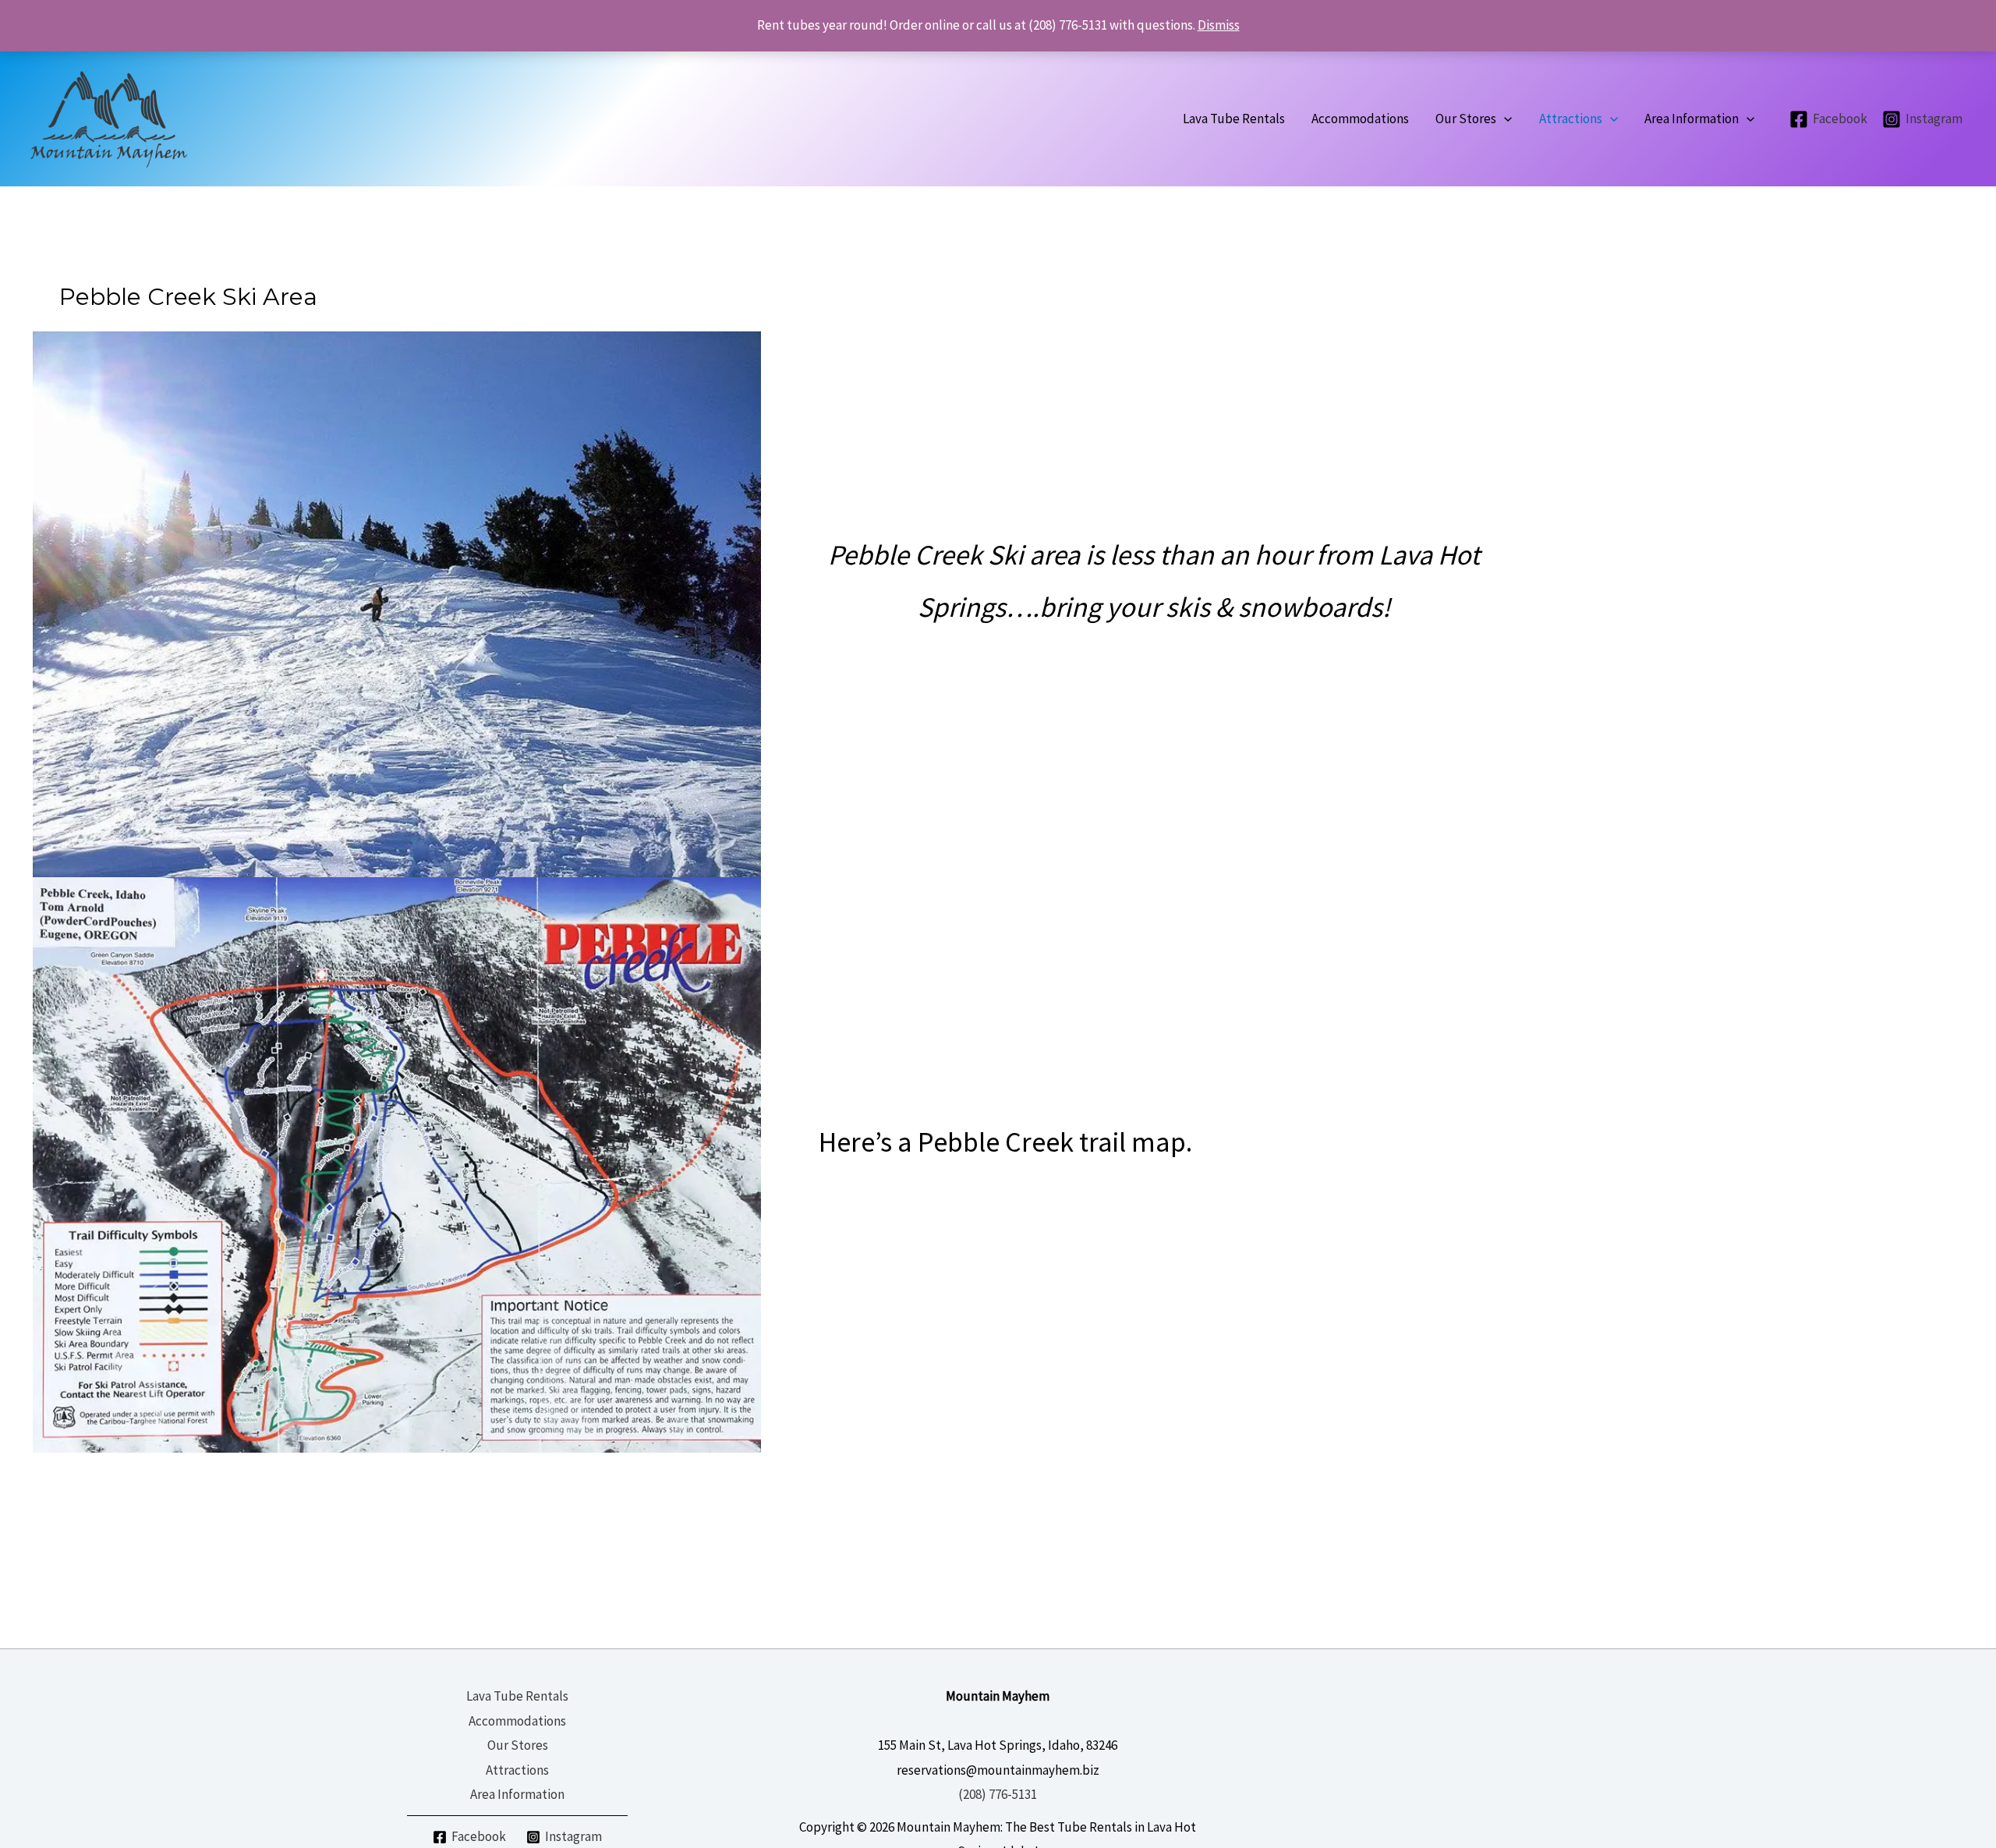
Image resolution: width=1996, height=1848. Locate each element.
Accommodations (517, 1721)
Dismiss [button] (1219, 25)
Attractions (517, 1770)
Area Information (517, 1794)
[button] (1504, 119)
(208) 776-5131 (998, 1794)
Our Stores (518, 1745)
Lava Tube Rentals (517, 1696)
